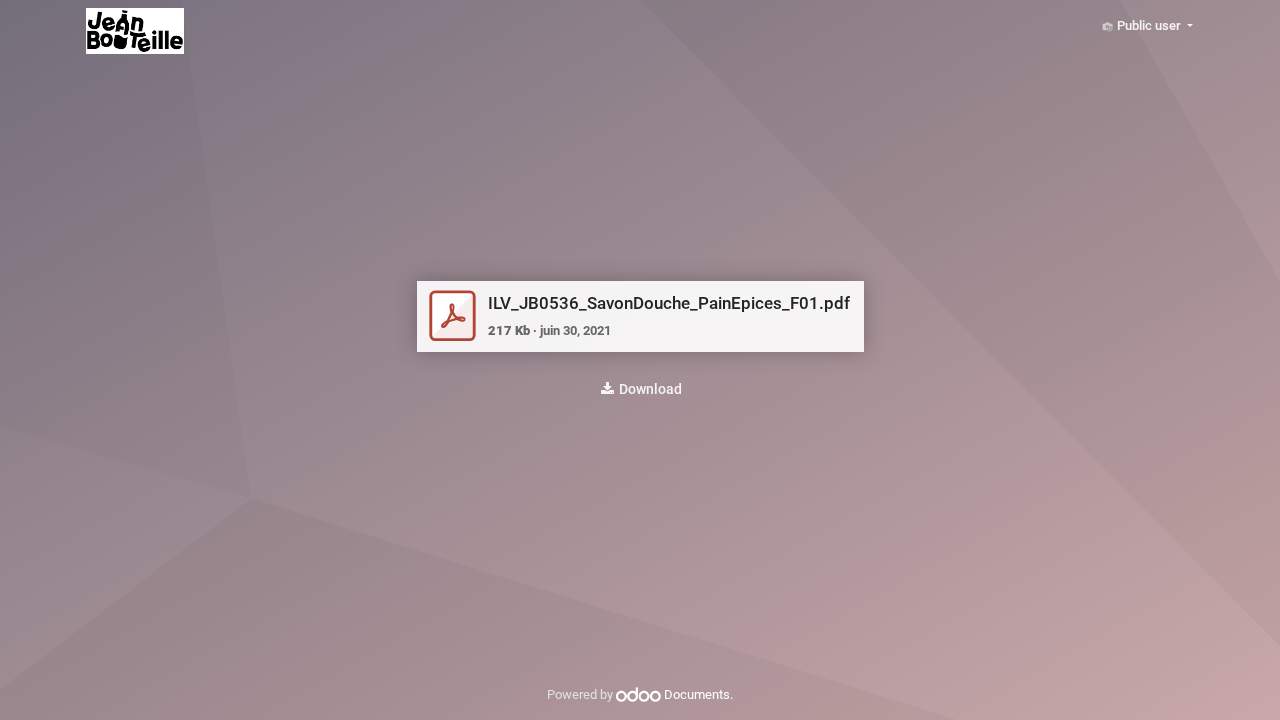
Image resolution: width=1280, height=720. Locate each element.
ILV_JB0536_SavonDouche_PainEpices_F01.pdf (669, 303)
